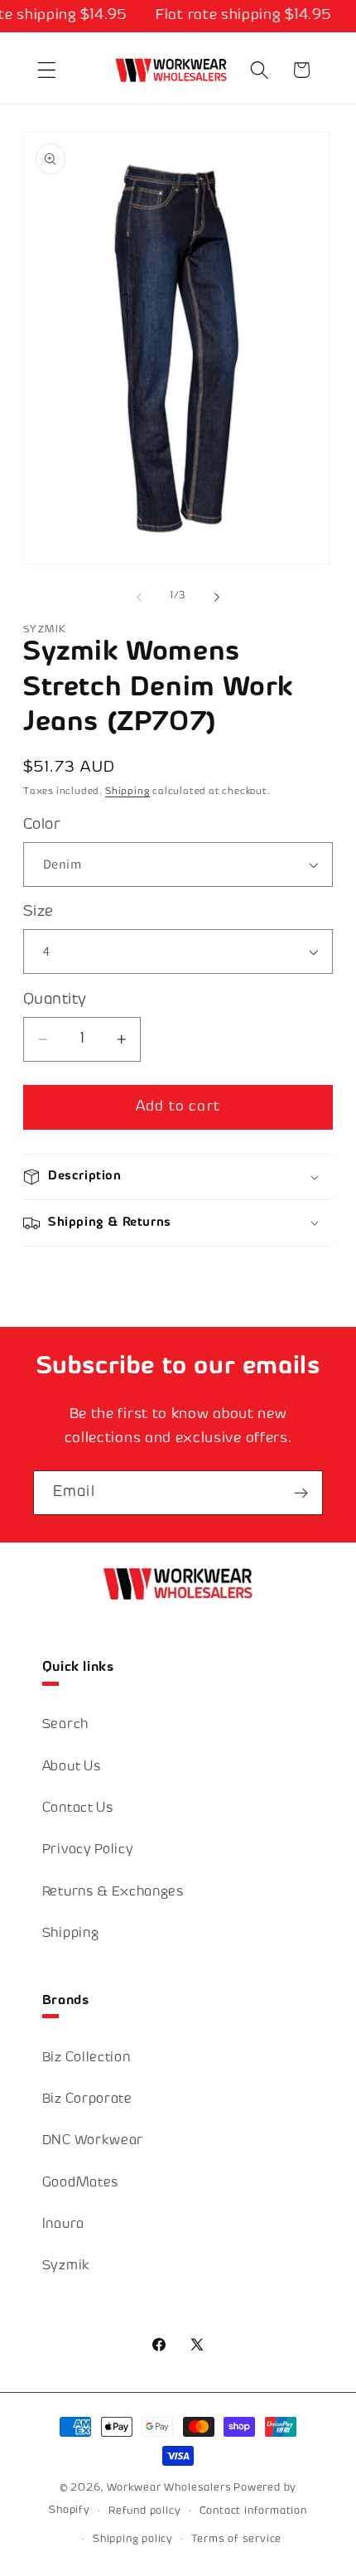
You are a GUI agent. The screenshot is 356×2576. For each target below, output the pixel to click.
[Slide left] (139, 598)
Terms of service (236, 2540)
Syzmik (66, 2266)
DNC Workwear (93, 2141)
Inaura (63, 2225)
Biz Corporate (87, 2100)
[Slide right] (217, 598)
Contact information (253, 2511)
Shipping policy (133, 2540)
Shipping (127, 792)
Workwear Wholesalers (169, 2488)
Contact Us (78, 1809)
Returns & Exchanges (113, 1893)
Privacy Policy (88, 1850)
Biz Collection (87, 2058)
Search (65, 1725)
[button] (47, 70)
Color (42, 825)
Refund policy (144, 2511)
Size (38, 912)
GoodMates (81, 2184)
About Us (72, 1767)
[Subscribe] (301, 1493)
